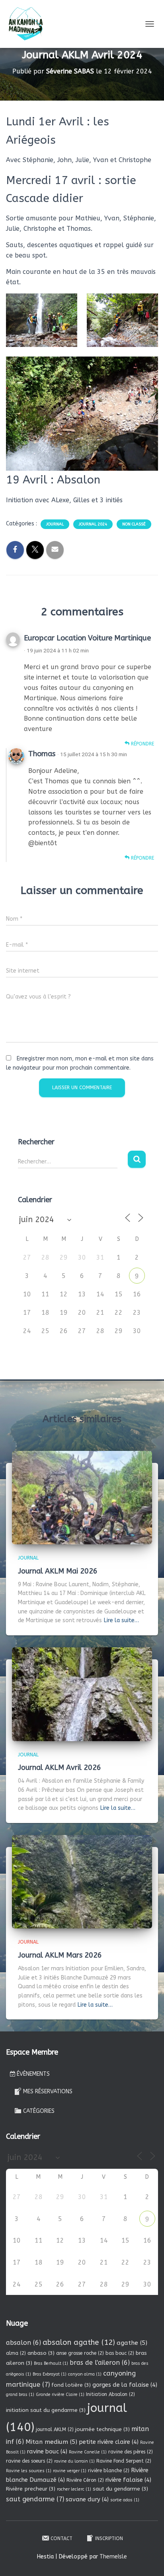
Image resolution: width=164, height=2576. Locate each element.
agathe (132, 2343)
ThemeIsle (113, 2557)
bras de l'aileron (100, 2363)
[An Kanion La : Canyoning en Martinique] (29, 24)
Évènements (33, 2074)
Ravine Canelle (88, 2452)
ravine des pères (131, 2452)
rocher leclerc (74, 2489)
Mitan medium (51, 2442)
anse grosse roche (80, 2353)
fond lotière (71, 2385)
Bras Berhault (51, 2363)
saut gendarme (35, 2499)
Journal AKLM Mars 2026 (60, 1955)
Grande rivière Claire (60, 2395)
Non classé (134, 524)
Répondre (142, 744)
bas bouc (120, 2353)
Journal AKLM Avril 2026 (60, 1768)
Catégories (39, 2111)
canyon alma (85, 2374)
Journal (55, 524)
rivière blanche (109, 2471)
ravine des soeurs (29, 2461)
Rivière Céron (85, 2480)
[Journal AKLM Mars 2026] (82, 1881)
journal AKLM (55, 2429)
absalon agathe (79, 2342)
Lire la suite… (121, 1620)
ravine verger (70, 2471)
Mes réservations (48, 2092)
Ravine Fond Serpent (124, 2461)
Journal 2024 (93, 524)
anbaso (41, 2353)
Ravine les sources (29, 2471)
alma (16, 2353)
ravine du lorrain (74, 2461)
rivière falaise (128, 2480)
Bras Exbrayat (50, 2374)
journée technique (102, 2429)
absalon (23, 2343)
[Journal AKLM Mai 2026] (82, 1497)
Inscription (109, 2538)
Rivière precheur (31, 2489)
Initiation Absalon (110, 2394)
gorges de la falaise (125, 2385)
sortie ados (125, 2500)
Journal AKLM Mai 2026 (58, 1571)
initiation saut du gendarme (46, 2410)
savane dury (87, 2499)
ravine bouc (47, 2451)
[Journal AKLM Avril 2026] (82, 1694)
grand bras (20, 2395)
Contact (61, 2538)
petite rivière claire (109, 2442)
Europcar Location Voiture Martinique (87, 638)
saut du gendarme (120, 2489)
